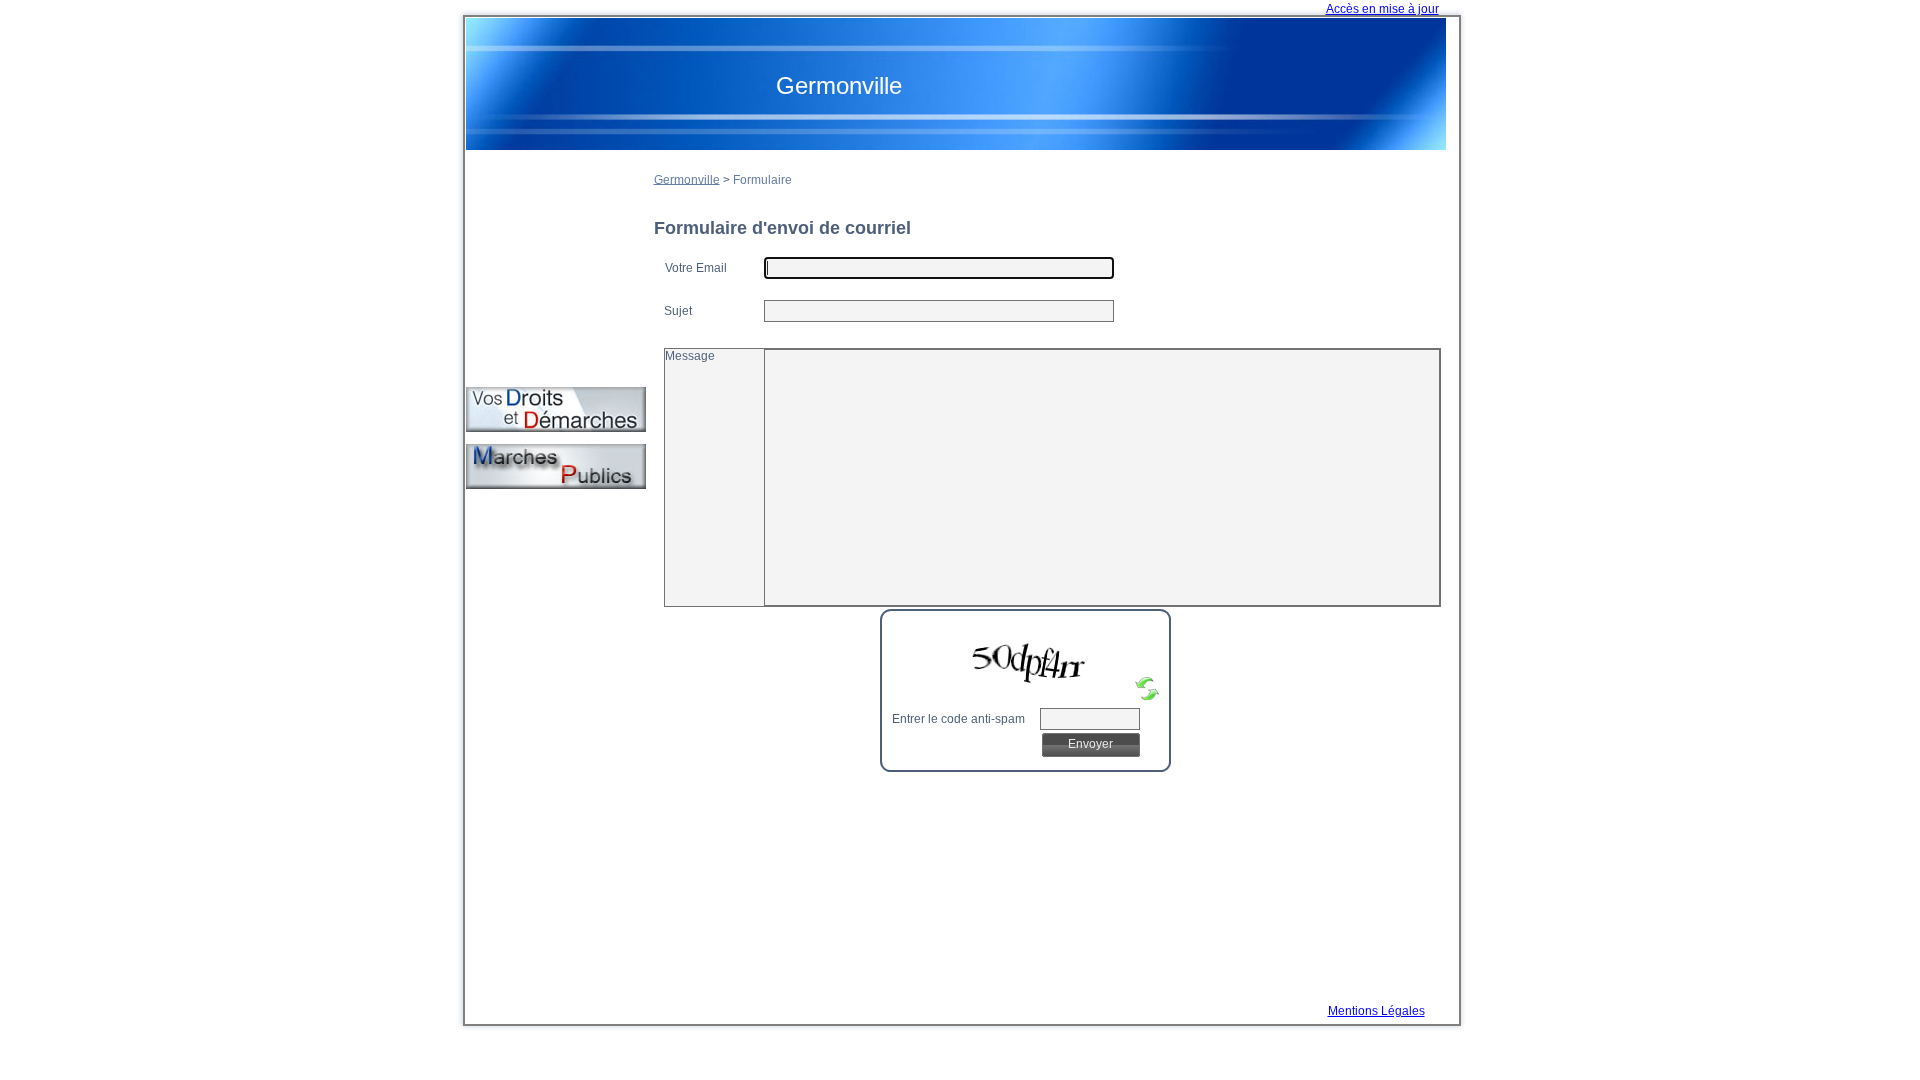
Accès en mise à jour (1382, 9)
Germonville (687, 179)
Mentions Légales (1376, 1011)
